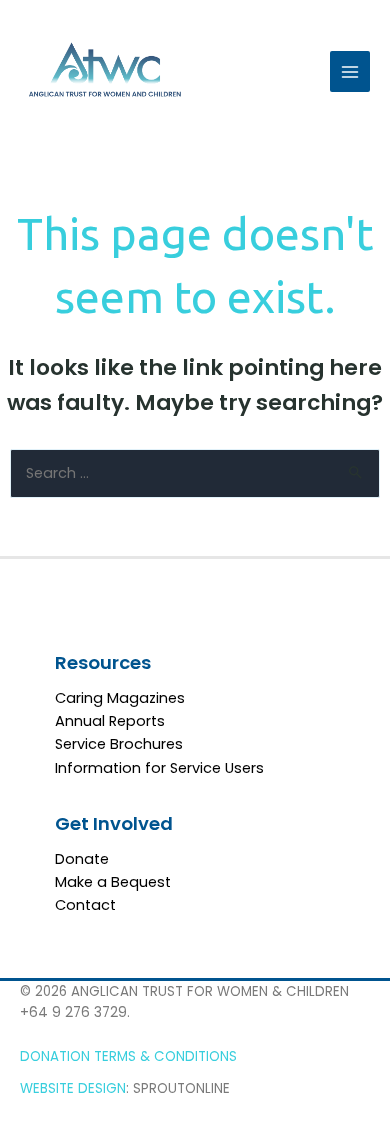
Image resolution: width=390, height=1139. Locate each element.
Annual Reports (110, 721)
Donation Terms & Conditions (128, 1056)
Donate (82, 859)
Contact (85, 905)
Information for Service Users (159, 768)
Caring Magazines (120, 698)
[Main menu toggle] (350, 71)
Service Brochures (119, 744)
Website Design (73, 1088)
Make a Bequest (113, 882)
